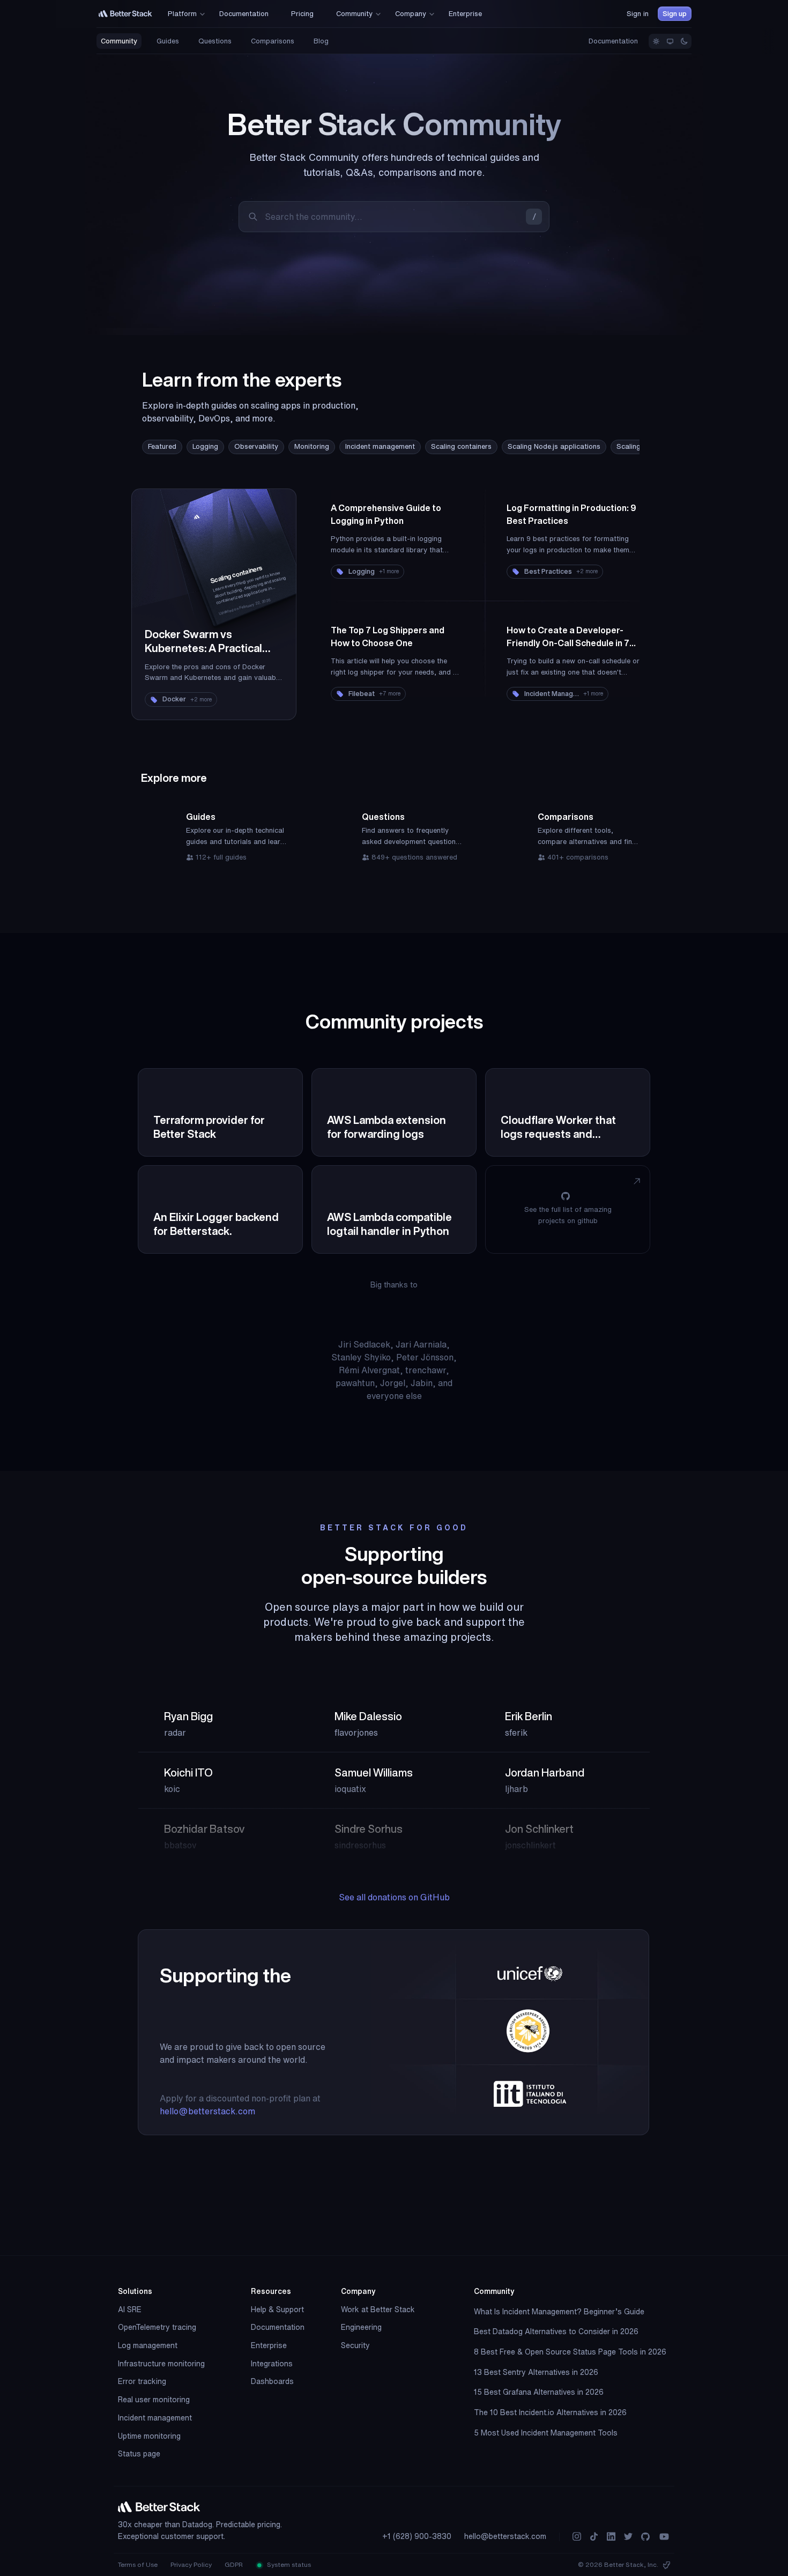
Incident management (380, 446)
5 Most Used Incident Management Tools (546, 2433)
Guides (168, 41)
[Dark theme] (684, 41)
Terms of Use (138, 2564)
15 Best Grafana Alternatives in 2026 (539, 2392)
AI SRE (130, 2309)
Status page (139, 2454)
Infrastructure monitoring (161, 2364)
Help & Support (277, 2309)
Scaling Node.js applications (554, 446)
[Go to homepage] (125, 14)
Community (119, 41)
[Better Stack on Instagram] (577, 2537)
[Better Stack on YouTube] (664, 2537)
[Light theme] (656, 41)
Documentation (613, 41)
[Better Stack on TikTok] (594, 2537)
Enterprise (269, 2345)
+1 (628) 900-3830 (417, 2536)
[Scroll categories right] (607, 447)
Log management (148, 2345)
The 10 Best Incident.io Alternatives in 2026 (550, 2412)
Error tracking (142, 2381)
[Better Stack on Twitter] (628, 2537)
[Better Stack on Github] (645, 2537)
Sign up (675, 14)
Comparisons (273, 41)
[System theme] (670, 41)
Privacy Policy (191, 2564)
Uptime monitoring (149, 2436)
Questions (215, 41)
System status (288, 2564)
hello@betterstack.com (207, 2111)
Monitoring (312, 446)
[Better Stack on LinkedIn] (611, 2537)
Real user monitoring (154, 2400)
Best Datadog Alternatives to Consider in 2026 (556, 2331)
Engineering (361, 2327)
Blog (321, 41)
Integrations (272, 2364)
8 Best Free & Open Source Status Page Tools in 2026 (570, 2352)
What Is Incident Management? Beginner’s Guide (559, 2312)
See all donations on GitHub (394, 1897)
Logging (205, 446)
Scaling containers (461, 446)
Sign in (638, 14)
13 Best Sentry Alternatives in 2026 (536, 2372)
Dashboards (272, 2381)
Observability (256, 446)
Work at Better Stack (378, 2309)
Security (355, 2345)
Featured (162, 446)
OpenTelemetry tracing (157, 2327)
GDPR (234, 2564)
